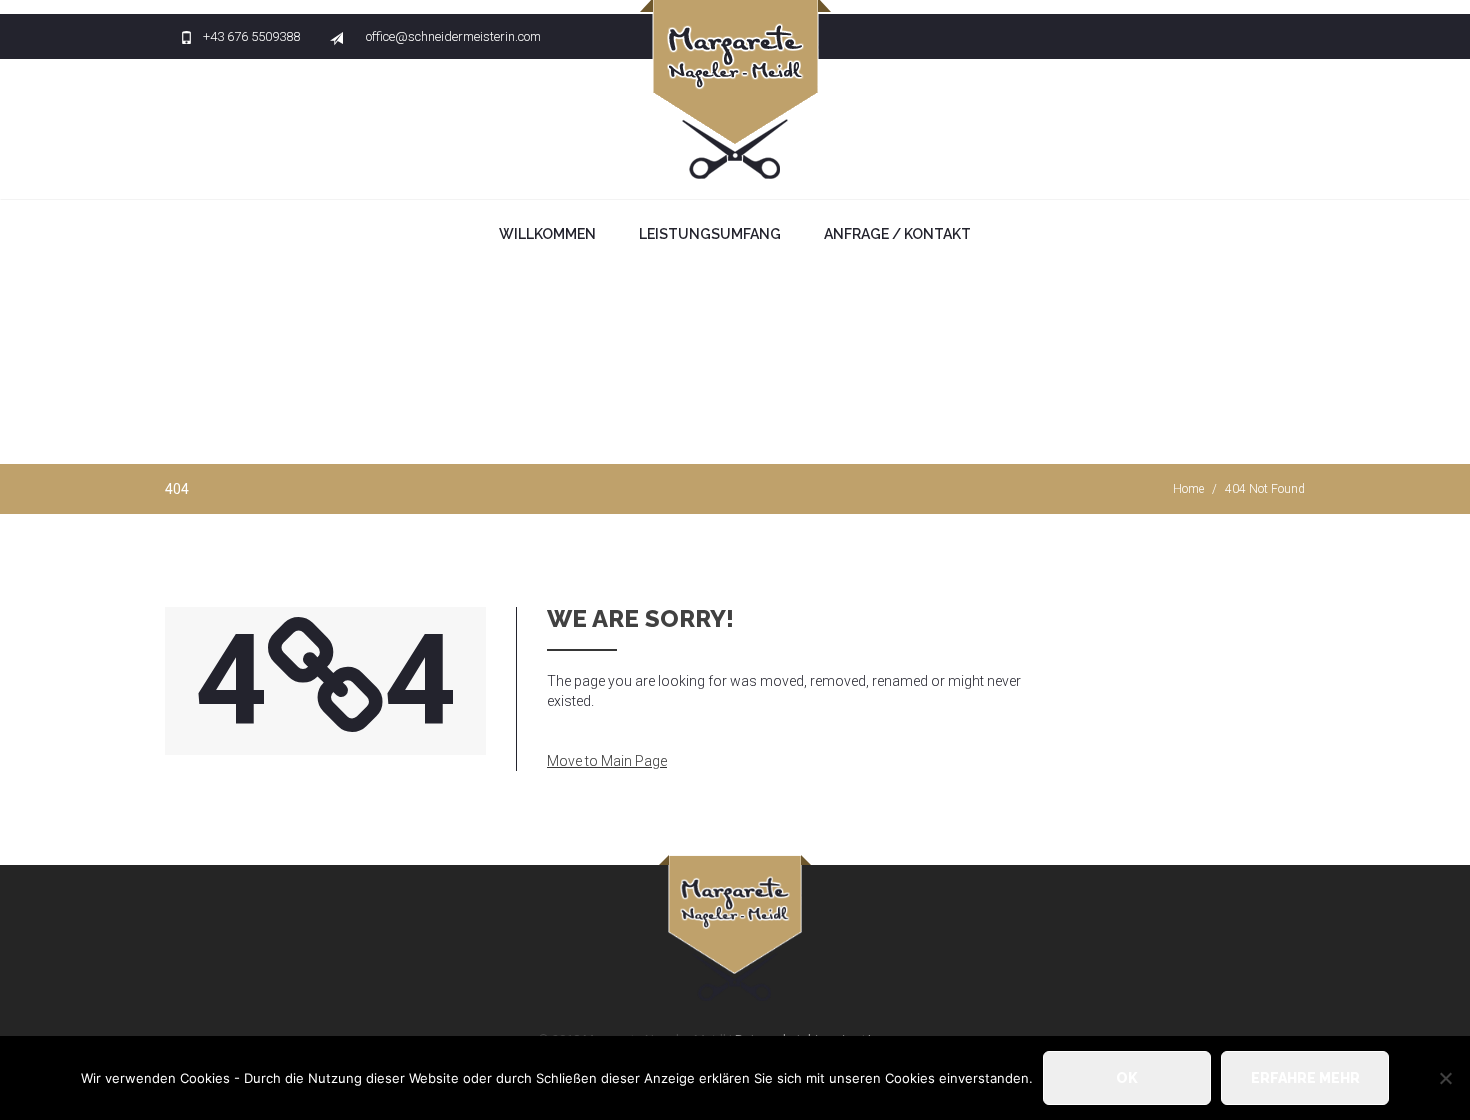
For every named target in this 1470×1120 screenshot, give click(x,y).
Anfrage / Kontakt (897, 234)
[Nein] (1445, 1078)
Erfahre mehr (1305, 1078)
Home (1188, 489)
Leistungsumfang (710, 234)
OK (1127, 1078)
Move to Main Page (607, 761)
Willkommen (547, 234)
